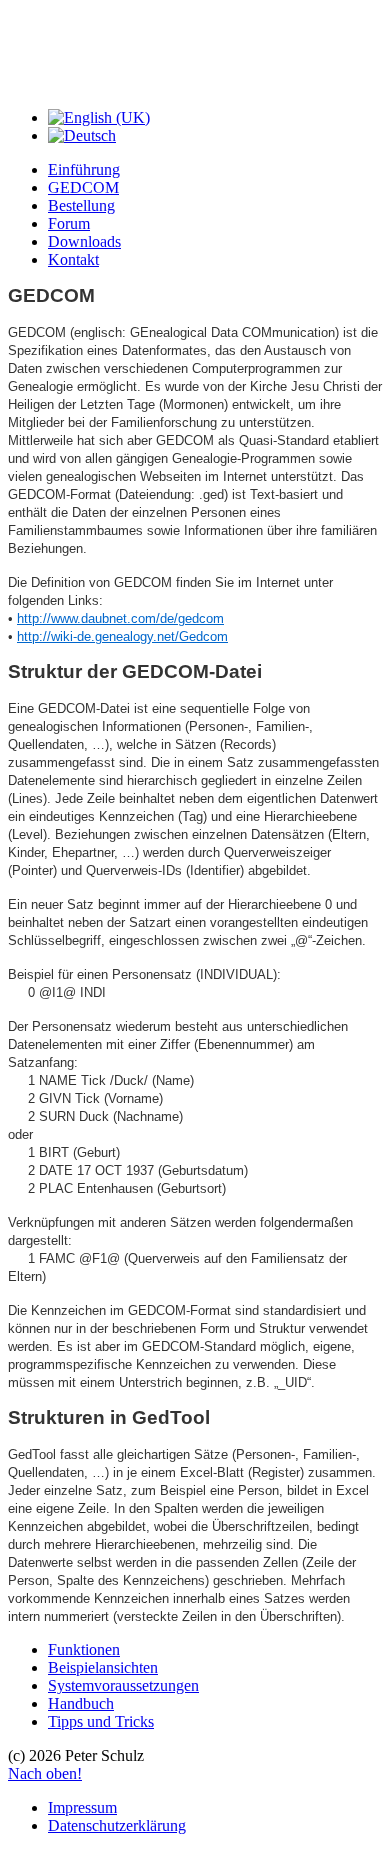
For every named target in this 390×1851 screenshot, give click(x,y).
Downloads (84, 241)
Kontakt (73, 259)
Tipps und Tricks (101, 1721)
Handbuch (81, 1703)
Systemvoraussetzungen (123, 1685)
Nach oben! (45, 1773)
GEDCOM (83, 187)
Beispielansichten (103, 1667)
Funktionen (84, 1649)
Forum (69, 223)
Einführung (84, 169)
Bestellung (81, 205)
